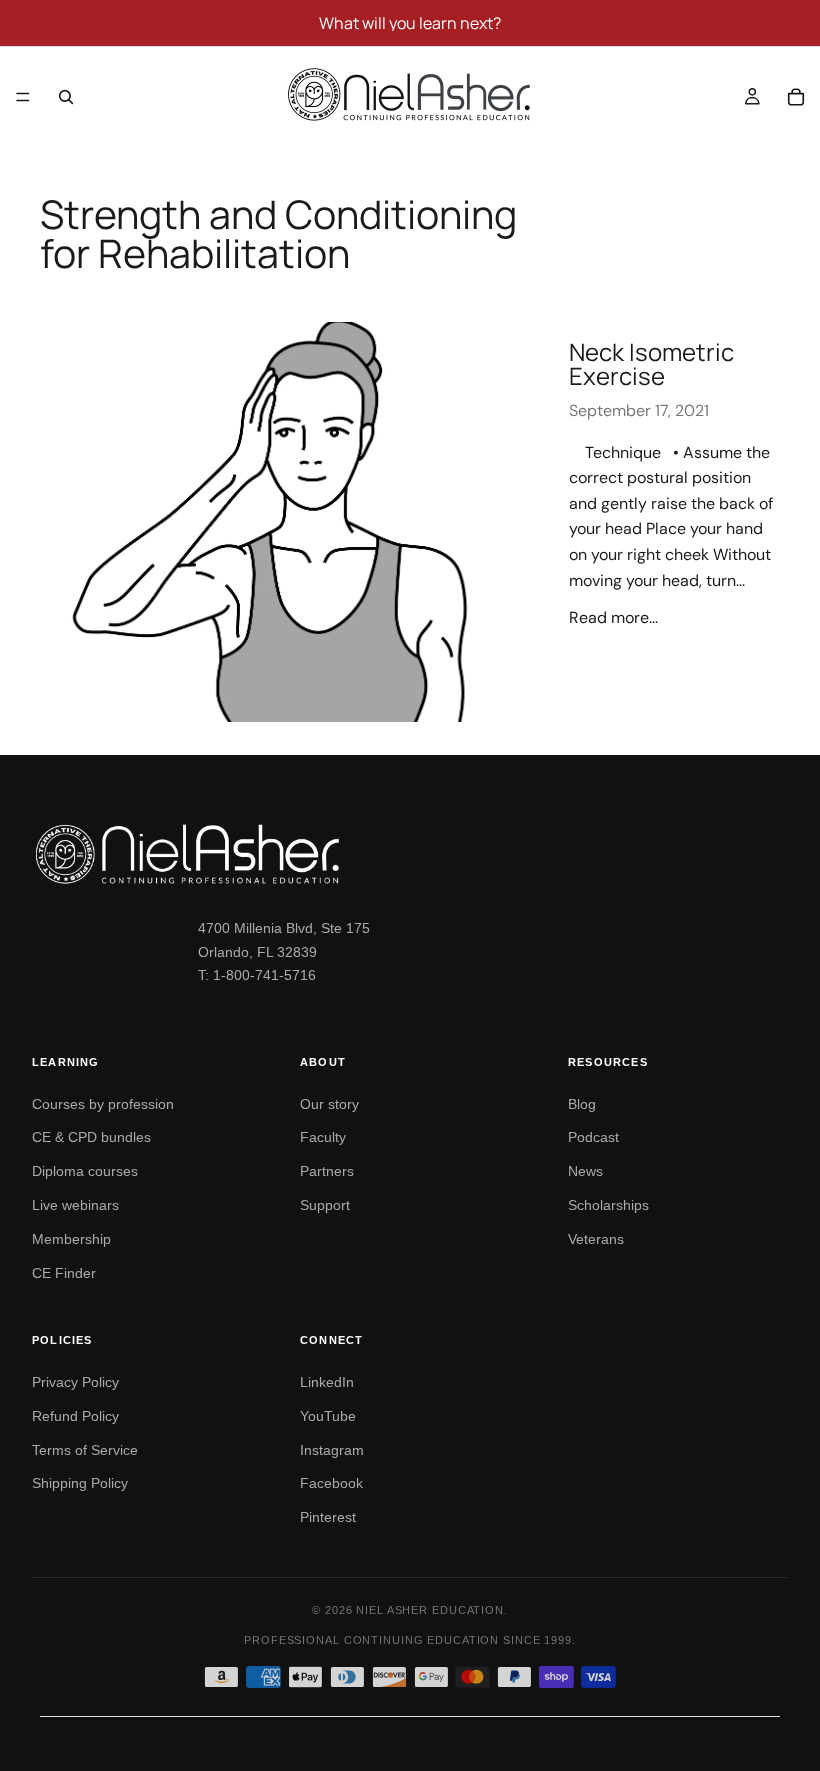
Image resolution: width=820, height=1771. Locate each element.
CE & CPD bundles (91, 1137)
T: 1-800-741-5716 (257, 975)
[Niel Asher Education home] (410, 854)
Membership (71, 1239)
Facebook (331, 1483)
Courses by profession (103, 1104)
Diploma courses (85, 1171)
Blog (582, 1104)
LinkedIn (327, 1382)
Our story (329, 1104)
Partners (327, 1171)
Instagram (332, 1450)
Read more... (613, 617)
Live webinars (75, 1205)
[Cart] (796, 97)
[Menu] (23, 97)
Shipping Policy (80, 1483)
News (585, 1171)
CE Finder (64, 1273)
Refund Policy (75, 1416)
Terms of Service (85, 1450)
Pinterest (328, 1517)
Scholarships (608, 1205)
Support (325, 1205)
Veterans (596, 1239)
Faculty (323, 1137)
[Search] (66, 97)
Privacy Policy (75, 1382)
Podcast (593, 1137)
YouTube (328, 1416)
